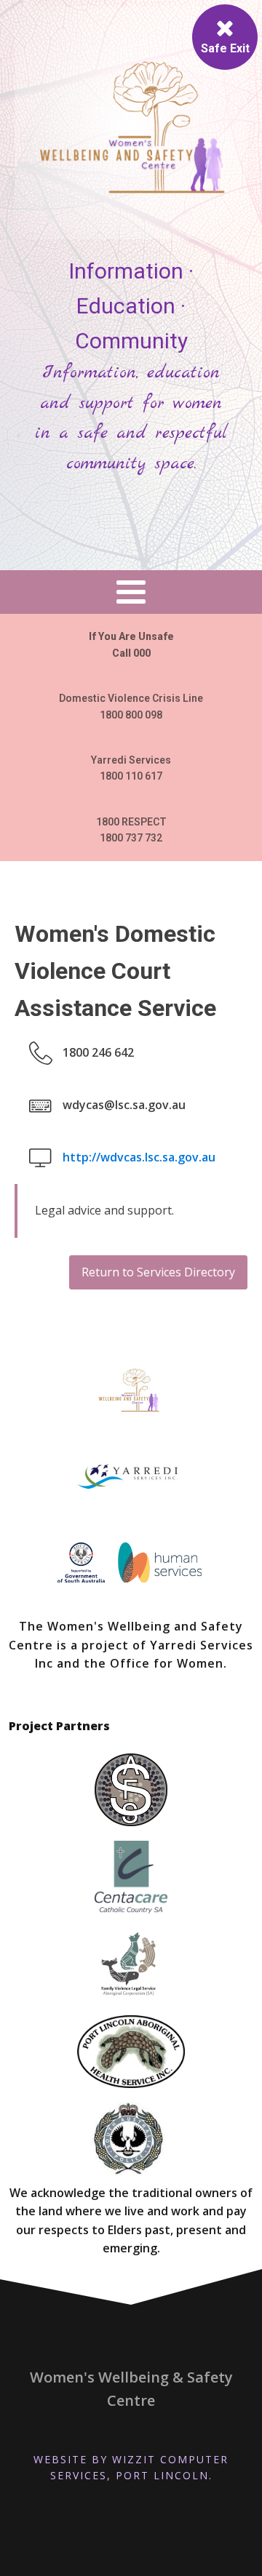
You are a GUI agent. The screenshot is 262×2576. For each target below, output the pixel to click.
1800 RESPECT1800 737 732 (131, 830)
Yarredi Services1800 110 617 (131, 768)
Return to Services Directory (158, 1272)
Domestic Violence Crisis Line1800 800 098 (131, 706)
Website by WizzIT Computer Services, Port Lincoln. (131, 2467)
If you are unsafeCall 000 (131, 644)
